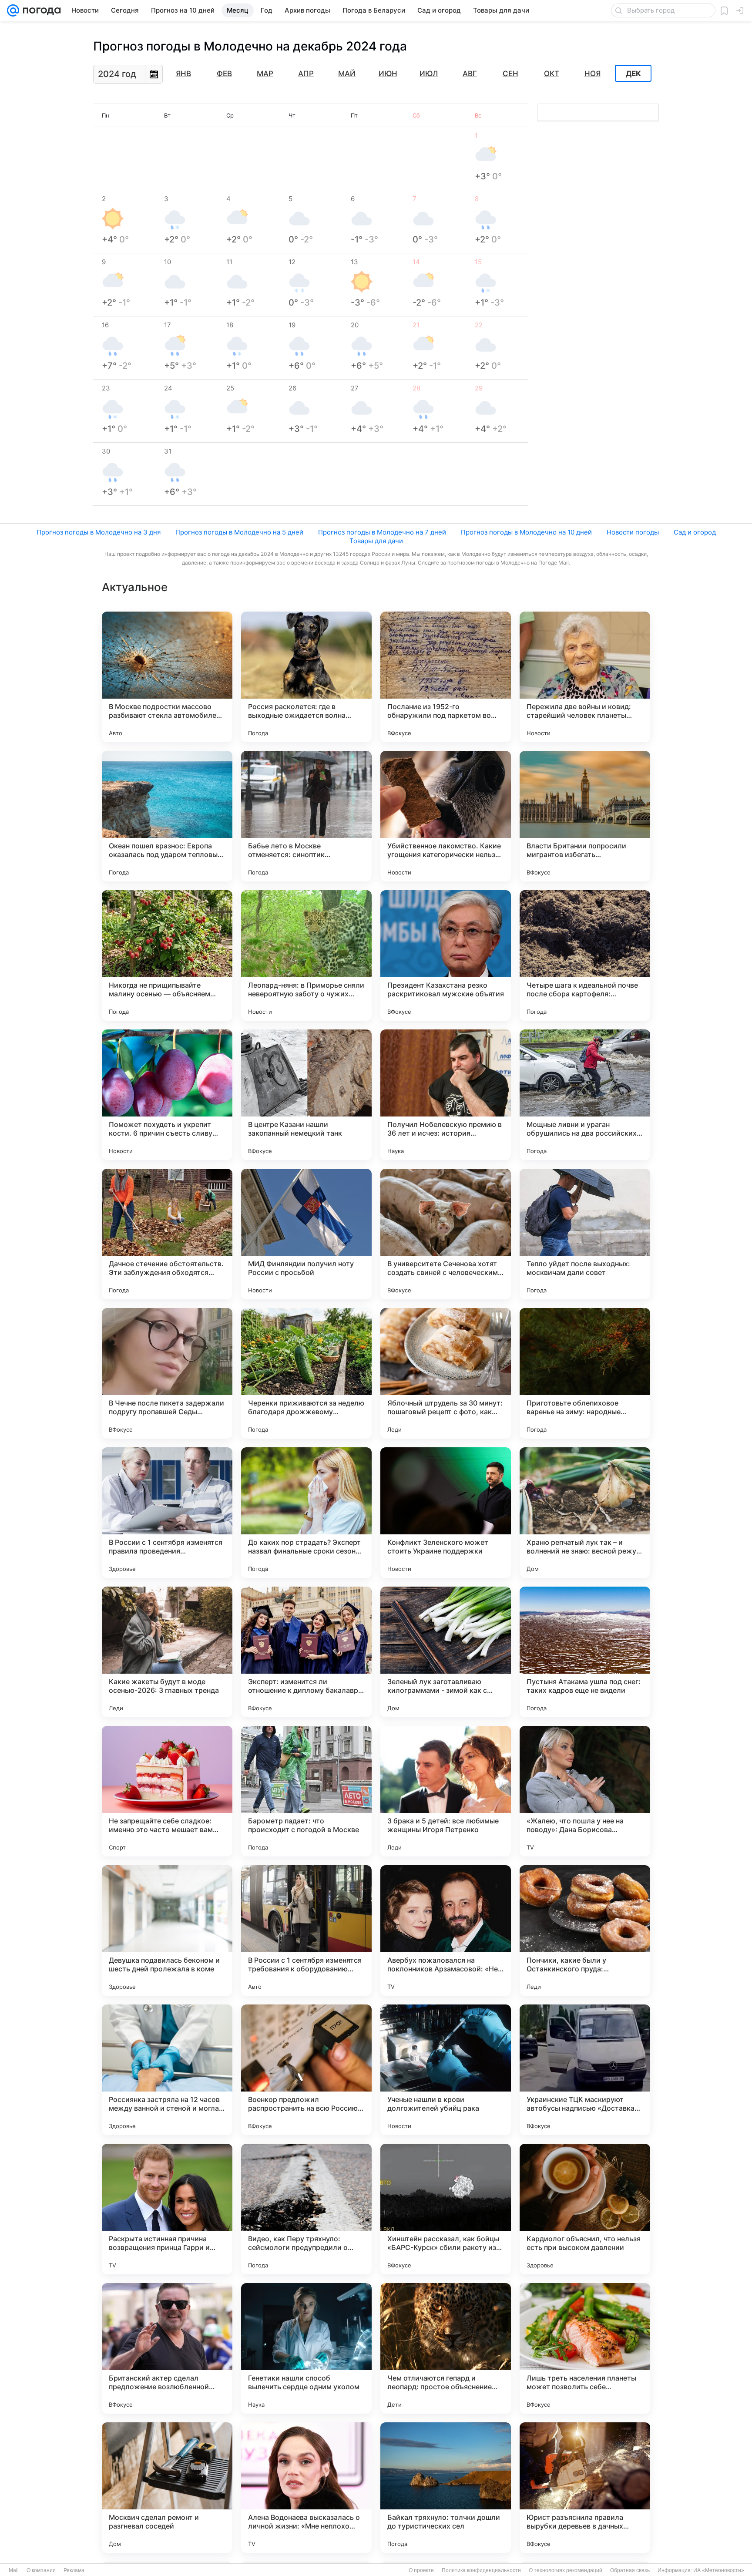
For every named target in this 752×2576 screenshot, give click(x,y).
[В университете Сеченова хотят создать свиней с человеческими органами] (446, 1234)
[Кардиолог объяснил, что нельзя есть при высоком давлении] (585, 2209)
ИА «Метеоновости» (719, 2570)
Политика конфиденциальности (481, 2570)
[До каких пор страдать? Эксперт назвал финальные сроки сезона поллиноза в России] (306, 1513)
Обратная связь (630, 2570)
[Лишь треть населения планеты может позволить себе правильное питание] (585, 2348)
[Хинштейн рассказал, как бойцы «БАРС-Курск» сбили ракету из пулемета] (446, 2209)
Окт (552, 74)
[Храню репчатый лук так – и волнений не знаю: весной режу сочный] (585, 1513)
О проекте (421, 2570)
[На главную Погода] (40, 10)
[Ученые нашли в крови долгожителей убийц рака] (446, 2070)
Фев (224, 74)
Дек (633, 74)
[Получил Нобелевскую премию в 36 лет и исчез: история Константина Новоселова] (446, 1095)
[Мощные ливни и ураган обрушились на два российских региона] (585, 1095)
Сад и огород (695, 532)
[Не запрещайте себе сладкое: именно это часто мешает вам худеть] (167, 1791)
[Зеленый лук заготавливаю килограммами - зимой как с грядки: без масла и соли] (446, 1652)
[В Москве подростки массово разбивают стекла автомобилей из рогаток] (167, 677)
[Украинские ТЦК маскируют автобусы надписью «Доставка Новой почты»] (585, 2070)
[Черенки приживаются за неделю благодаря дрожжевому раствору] (306, 1373)
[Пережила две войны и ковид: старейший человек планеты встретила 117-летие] (585, 677)
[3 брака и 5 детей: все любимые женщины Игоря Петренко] (446, 1791)
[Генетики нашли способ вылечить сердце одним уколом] (306, 2348)
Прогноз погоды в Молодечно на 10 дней (526, 532)
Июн (388, 74)
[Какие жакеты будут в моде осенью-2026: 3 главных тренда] (167, 1652)
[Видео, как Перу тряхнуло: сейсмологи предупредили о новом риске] (306, 2209)
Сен (510, 74)
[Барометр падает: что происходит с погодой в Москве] (306, 1791)
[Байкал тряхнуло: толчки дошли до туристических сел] (446, 2488)
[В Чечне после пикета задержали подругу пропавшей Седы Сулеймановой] (167, 1373)
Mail (14, 2570)
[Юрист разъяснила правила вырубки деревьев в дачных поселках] (585, 2488)
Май (347, 74)
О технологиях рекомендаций (566, 2570)
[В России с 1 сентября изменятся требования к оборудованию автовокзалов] (306, 1930)
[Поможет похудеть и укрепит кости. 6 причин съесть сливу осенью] (167, 1095)
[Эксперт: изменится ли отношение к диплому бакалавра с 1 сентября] (306, 1652)
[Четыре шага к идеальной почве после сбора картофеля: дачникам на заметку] (585, 955)
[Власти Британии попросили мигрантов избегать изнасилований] (585, 816)
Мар (265, 74)
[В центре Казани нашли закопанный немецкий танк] (306, 1095)
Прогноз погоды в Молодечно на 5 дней (239, 532)
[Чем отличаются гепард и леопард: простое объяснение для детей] (446, 2348)
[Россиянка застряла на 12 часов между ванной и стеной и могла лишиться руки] (167, 2070)
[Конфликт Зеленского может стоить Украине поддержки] (446, 1513)
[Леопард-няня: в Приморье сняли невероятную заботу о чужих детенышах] (306, 955)
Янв (183, 74)
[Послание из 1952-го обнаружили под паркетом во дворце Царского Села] (446, 677)
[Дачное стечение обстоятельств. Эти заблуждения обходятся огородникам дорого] (167, 1234)
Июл (429, 74)
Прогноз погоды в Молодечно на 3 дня (99, 532)
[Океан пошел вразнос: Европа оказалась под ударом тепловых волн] (167, 816)
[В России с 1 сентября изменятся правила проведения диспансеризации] (167, 1513)
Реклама (74, 2570)
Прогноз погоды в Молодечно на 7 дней (382, 532)
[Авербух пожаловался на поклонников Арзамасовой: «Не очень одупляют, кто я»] (446, 1930)
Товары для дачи (376, 541)
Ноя (593, 74)
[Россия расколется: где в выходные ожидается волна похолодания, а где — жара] (306, 677)
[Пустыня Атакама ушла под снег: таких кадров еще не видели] (585, 1652)
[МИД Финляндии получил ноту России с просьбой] (306, 1234)
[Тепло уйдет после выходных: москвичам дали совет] (585, 1234)
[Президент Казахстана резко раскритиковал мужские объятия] (446, 955)
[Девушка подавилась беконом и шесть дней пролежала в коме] (167, 1930)
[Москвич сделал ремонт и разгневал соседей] (167, 2488)
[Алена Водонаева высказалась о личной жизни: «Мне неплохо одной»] (306, 2488)
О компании (41, 2570)
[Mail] (13, 10)
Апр (306, 74)
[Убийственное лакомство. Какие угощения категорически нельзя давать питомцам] (446, 816)
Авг (470, 74)
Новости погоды (633, 532)
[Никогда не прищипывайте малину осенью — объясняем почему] (167, 955)
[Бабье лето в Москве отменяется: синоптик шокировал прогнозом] (306, 816)
